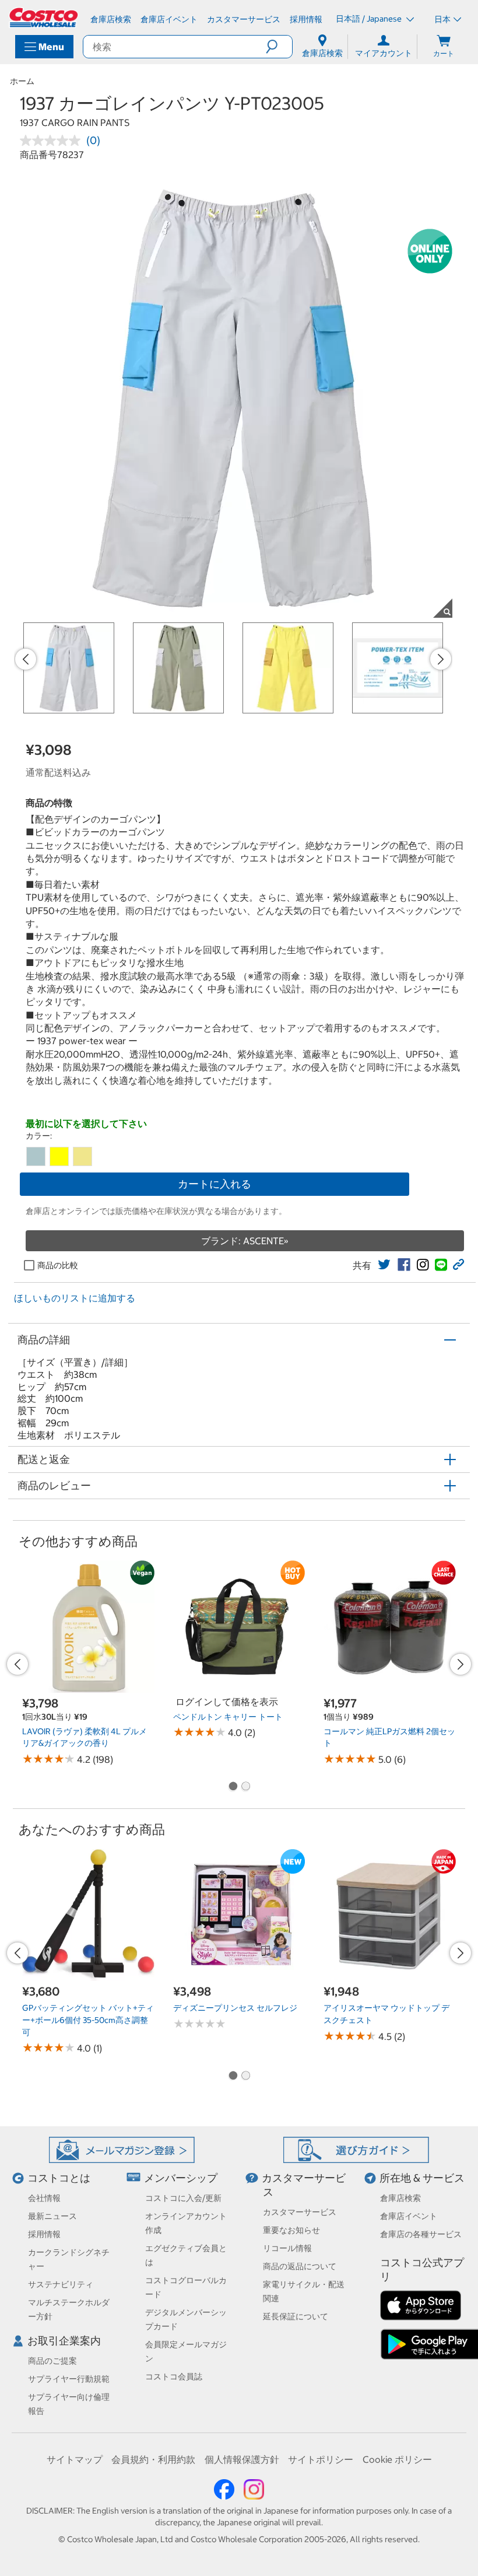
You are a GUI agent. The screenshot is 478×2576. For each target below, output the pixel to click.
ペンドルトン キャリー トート (228, 1717)
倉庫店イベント (409, 2216)
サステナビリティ (61, 2284)
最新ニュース (52, 2216)
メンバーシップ (181, 2178)
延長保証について (296, 2316)
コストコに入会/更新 (183, 2198)
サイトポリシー (321, 2459)
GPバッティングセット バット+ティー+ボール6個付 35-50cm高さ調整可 (88, 2020)
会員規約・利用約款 (153, 2459)
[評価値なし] (53, 141)
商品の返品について (300, 2266)
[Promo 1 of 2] (233, 1787)
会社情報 (44, 2198)
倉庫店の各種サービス (421, 2234)
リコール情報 (287, 2248)
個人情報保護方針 (242, 2459)
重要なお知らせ (291, 2230)
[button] (279, 47)
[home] (44, 17)
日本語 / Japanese (370, 19)
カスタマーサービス (300, 2212)
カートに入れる (215, 1184)
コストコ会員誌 (174, 2376)
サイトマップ (75, 2459)
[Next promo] (441, 659)
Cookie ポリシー (397, 2459)
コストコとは (59, 2178)
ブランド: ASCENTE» (245, 1241)
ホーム (22, 81)
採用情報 (44, 2234)
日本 (442, 19)
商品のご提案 (52, 2361)
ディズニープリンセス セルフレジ (235, 2008)
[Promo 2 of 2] (245, 1787)
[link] (384, 1265)
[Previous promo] (26, 659)
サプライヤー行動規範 (69, 2379)
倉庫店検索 (400, 2198)
